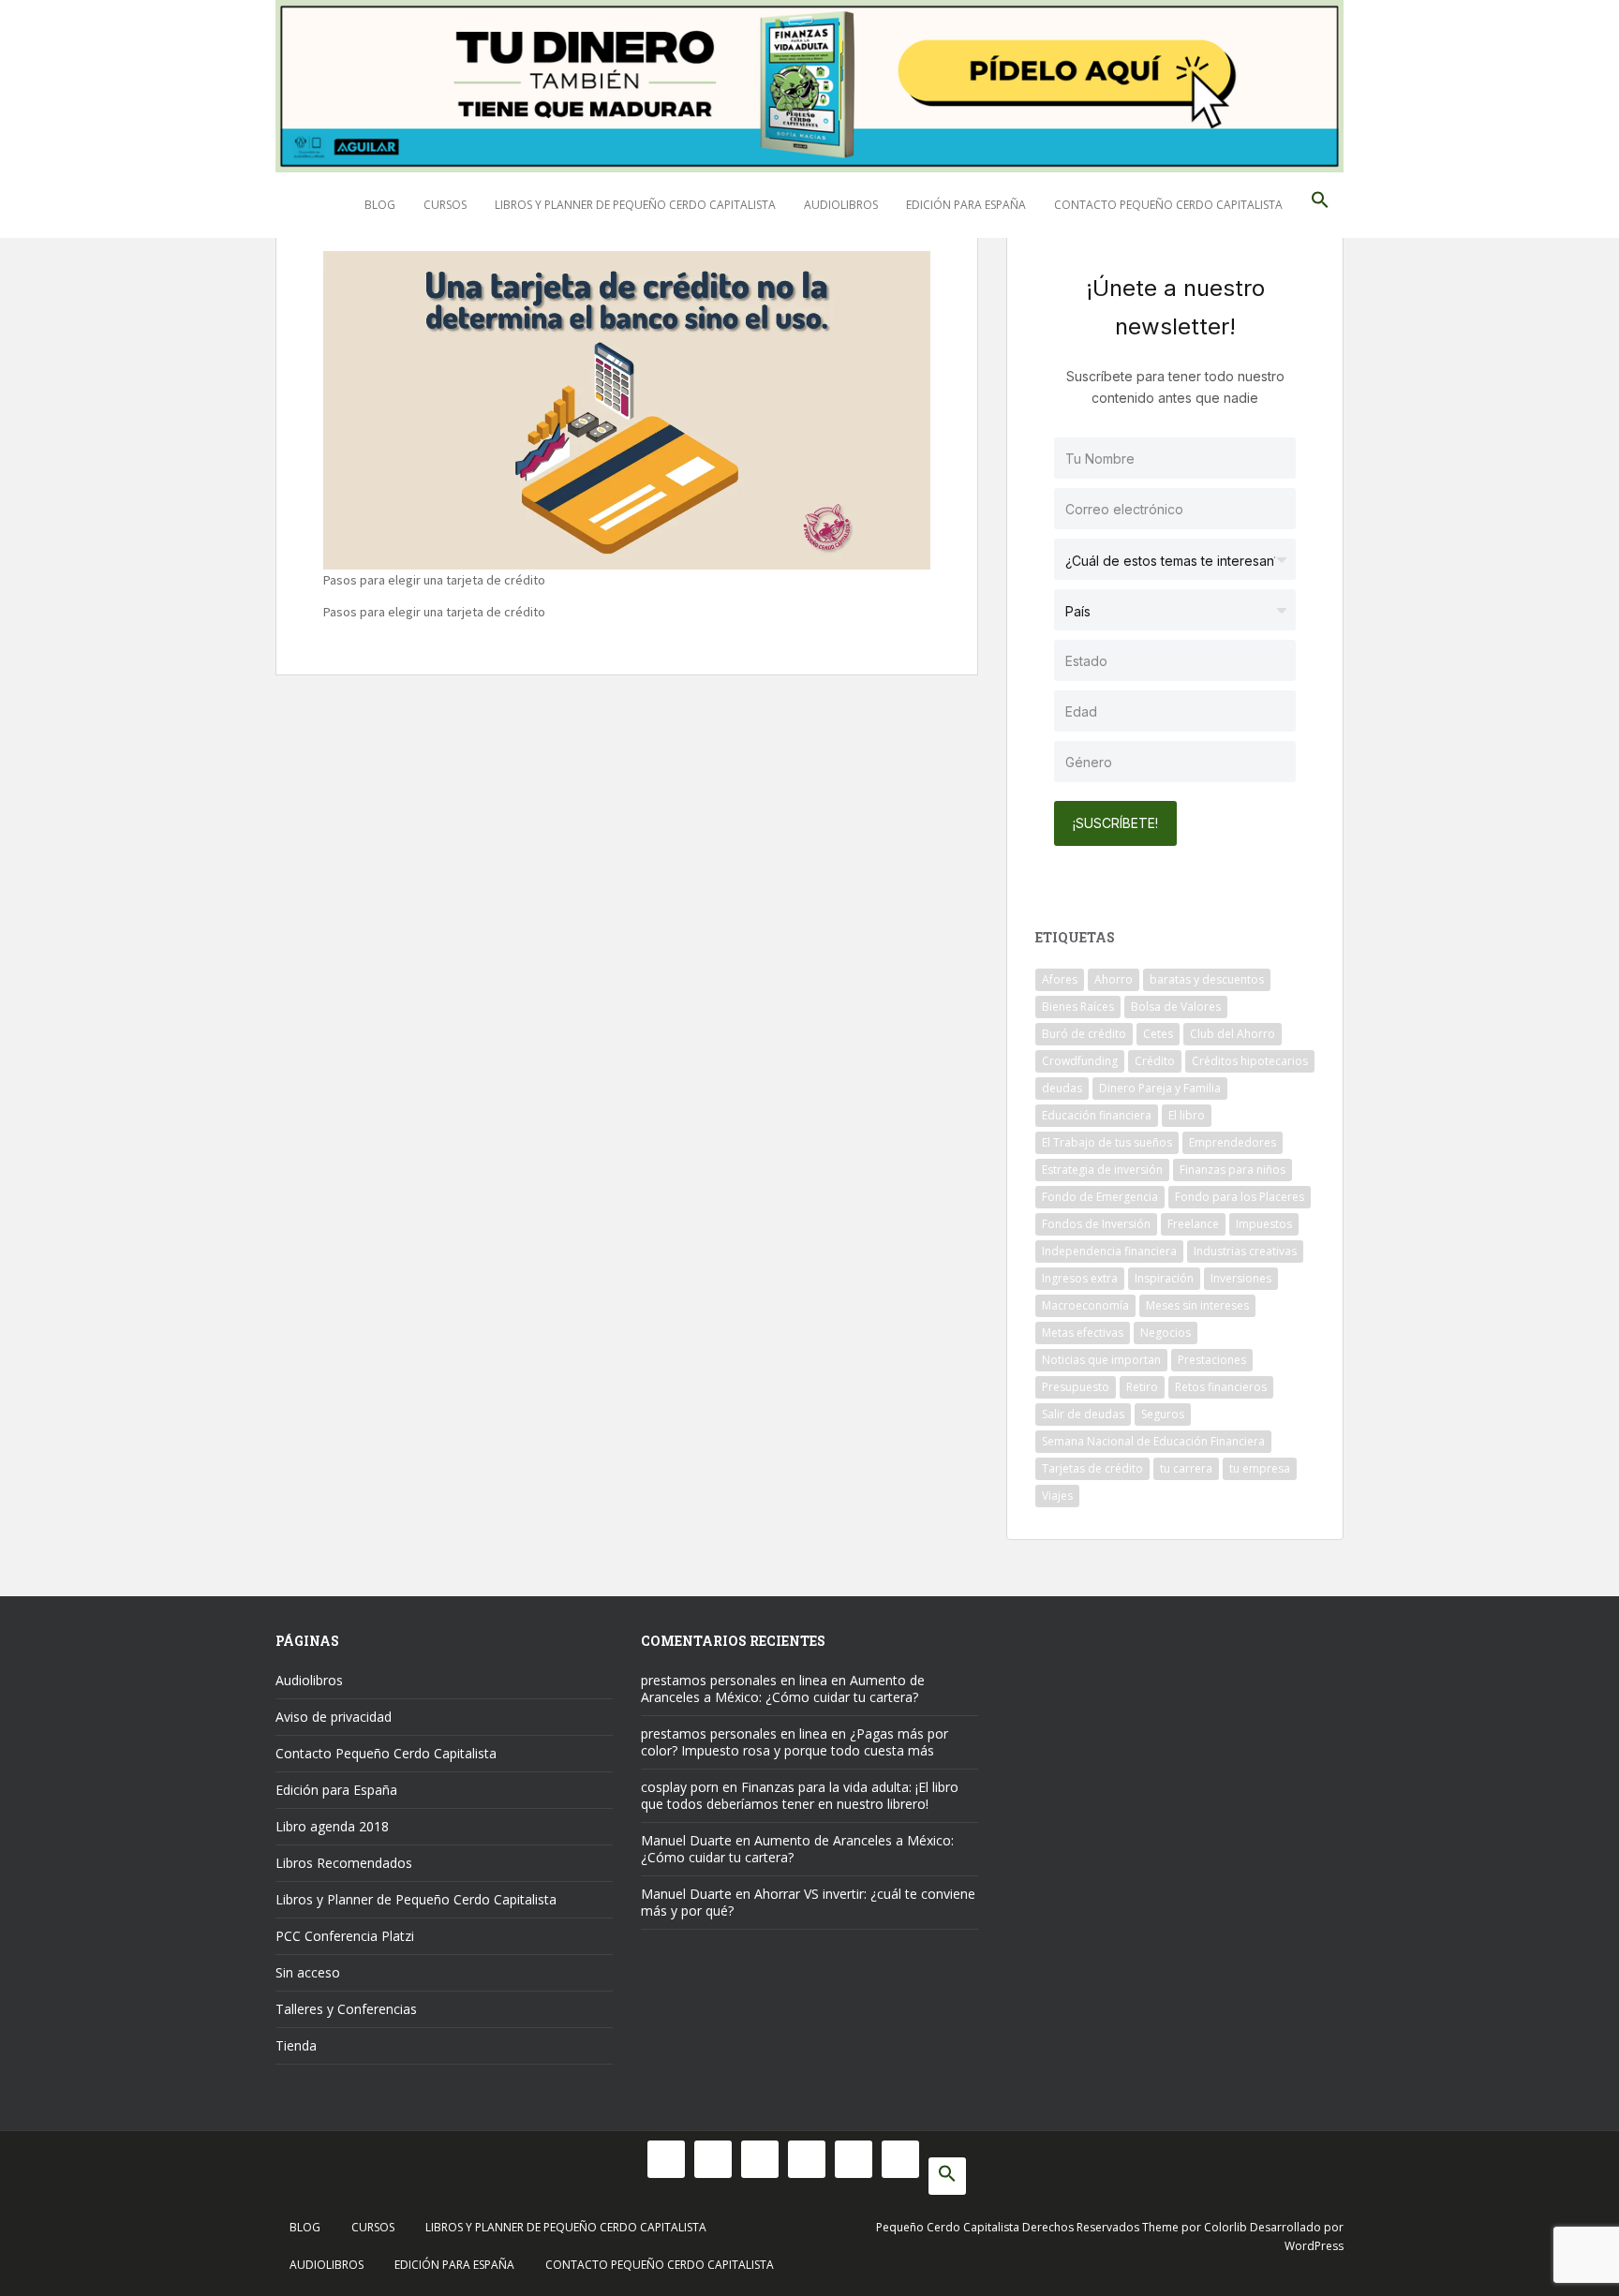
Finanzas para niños (1233, 1170)
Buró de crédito (1084, 1034)
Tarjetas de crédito (1092, 1468)
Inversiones (1241, 1278)
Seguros (1163, 1414)
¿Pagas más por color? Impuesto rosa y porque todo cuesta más (795, 1742)
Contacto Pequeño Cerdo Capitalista (1168, 205)
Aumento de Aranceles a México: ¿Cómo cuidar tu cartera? (783, 1689)
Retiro (1142, 1387)
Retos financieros (1221, 1387)
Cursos (445, 205)
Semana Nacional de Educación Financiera (1153, 1441)
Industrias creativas (1245, 1251)
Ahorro (1114, 979)
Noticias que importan (1101, 1360)
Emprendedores (1233, 1142)
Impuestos (1264, 1224)
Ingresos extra (1080, 1278)
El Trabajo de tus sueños (1107, 1142)
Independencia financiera (1109, 1251)
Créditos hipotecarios (1250, 1061)
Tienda (296, 2045)
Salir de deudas (1083, 1414)
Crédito (1155, 1061)
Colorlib (1225, 2227)
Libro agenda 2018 (332, 1826)
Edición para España (966, 205)
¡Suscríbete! (1115, 823)
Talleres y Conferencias (346, 2009)
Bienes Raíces (1078, 1007)
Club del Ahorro (1233, 1034)
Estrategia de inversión (1102, 1170)
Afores (1060, 979)
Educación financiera (1097, 1115)
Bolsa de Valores (1176, 1007)
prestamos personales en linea (734, 1680)
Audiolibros (841, 205)
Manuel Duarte (686, 1840)
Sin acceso (308, 1972)
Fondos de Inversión (1096, 1224)
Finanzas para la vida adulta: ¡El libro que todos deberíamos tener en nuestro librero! (800, 1795)
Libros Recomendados (344, 1863)
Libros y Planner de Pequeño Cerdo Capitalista (635, 205)
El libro (1187, 1115)
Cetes (1158, 1034)
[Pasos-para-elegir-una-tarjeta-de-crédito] (627, 407)
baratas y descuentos (1207, 979)
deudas (1062, 1088)
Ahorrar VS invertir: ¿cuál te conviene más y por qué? (808, 1902)
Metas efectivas (1083, 1333)
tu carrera (1186, 1468)
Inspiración (1164, 1278)
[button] (1320, 205)
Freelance (1193, 1224)
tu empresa (1260, 1468)
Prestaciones (1212, 1360)
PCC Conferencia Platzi (345, 1936)
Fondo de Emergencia (1100, 1197)
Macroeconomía (1085, 1305)
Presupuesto (1076, 1387)
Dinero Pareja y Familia (1160, 1088)
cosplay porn (680, 1787)
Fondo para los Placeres (1240, 1197)
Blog (380, 205)
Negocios (1166, 1333)
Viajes (1057, 1496)
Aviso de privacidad (334, 1717)
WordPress (1314, 2246)
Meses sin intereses (1197, 1305)
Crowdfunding (1080, 1061)
